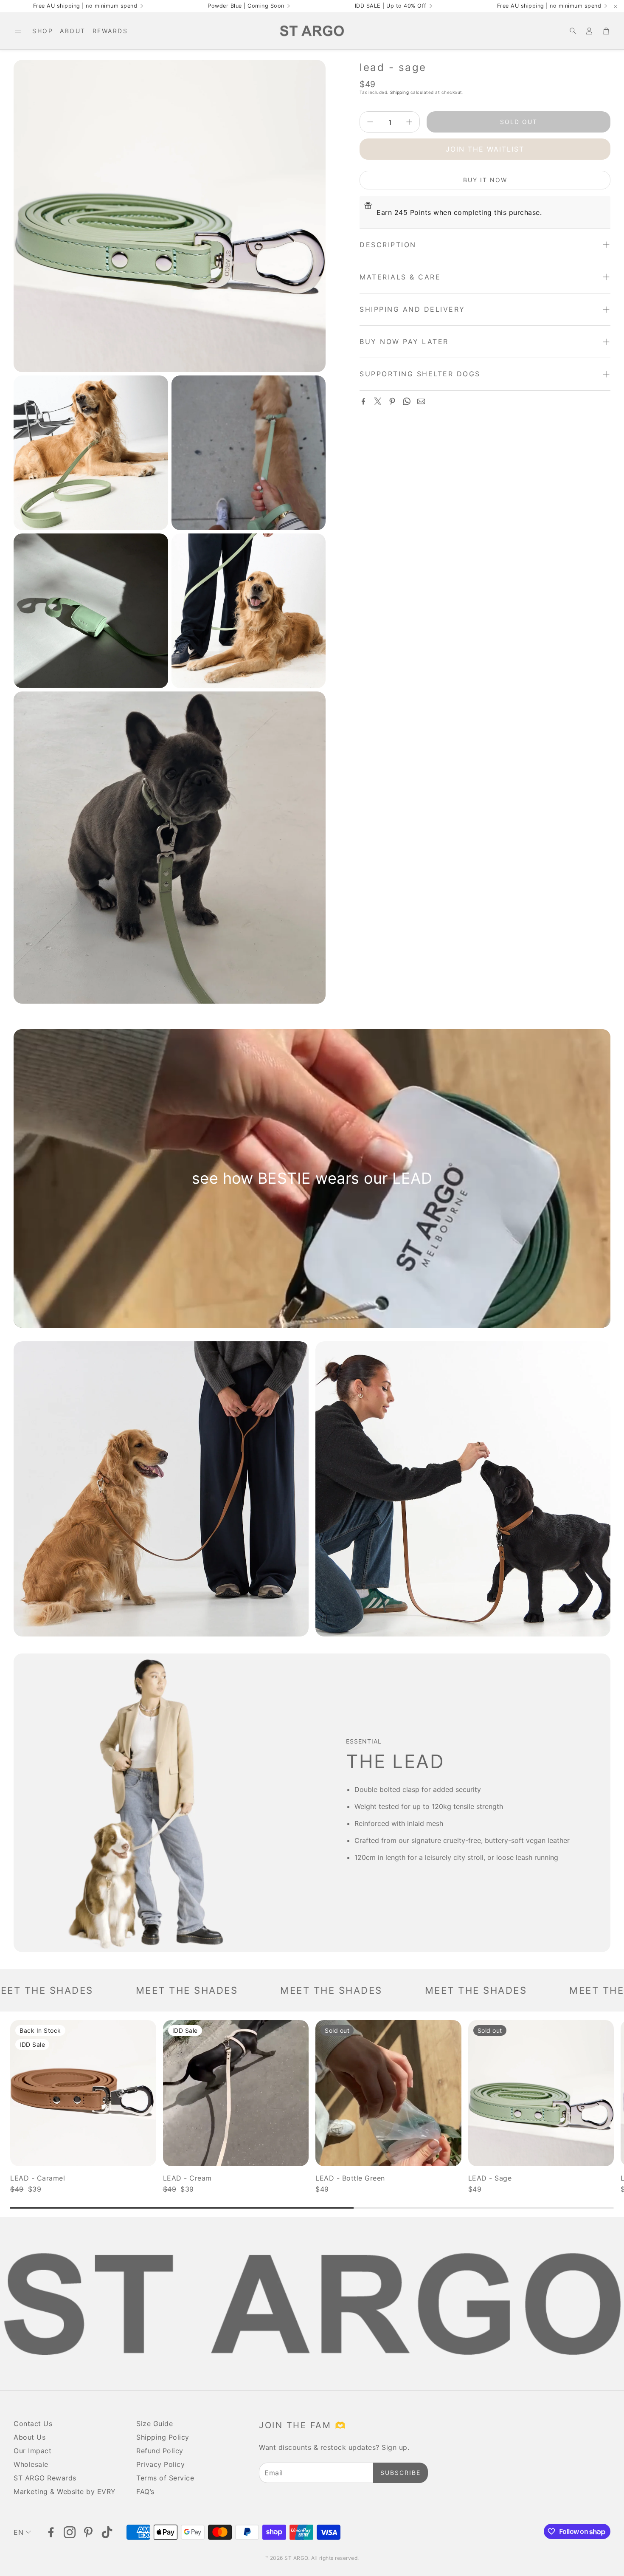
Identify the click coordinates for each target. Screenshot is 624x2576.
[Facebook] (363, 401)
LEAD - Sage (490, 2178)
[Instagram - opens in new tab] (70, 2532)
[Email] (421, 401)
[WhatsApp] (407, 401)
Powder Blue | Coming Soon (246, 6)
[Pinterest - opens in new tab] (88, 2532)
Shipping (399, 92)
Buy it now (485, 180)
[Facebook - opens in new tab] (51, 2532)
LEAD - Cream (187, 2178)
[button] (18, 31)
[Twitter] (378, 401)
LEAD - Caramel (38, 2178)
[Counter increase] (409, 122)
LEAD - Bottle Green (350, 2178)
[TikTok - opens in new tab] (107, 2532)
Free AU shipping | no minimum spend (85, 6)
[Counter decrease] (370, 122)
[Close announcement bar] (616, 6)
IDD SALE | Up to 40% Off (391, 6)
